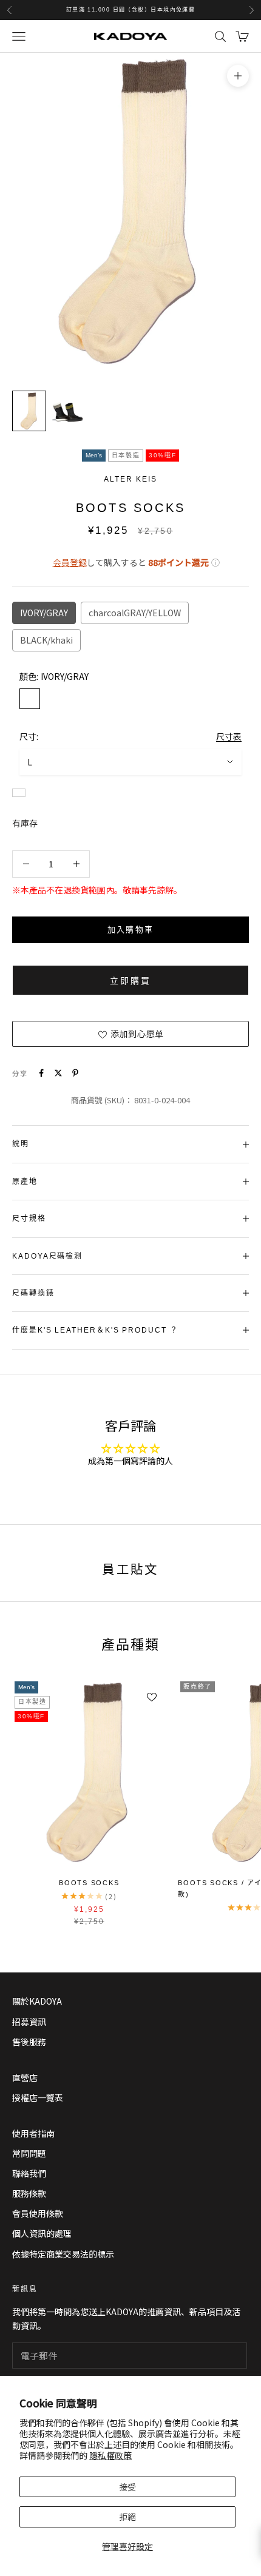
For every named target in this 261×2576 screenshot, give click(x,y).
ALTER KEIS (130, 479)
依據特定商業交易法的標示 (63, 2254)
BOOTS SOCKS (89, 1883)
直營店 (25, 2077)
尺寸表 (229, 736)
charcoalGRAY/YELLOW (135, 613)
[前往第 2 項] (68, 411)
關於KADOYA (37, 2001)
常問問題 (29, 2153)
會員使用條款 (38, 2213)
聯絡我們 (29, 2173)
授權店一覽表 (38, 2097)
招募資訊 (29, 2022)
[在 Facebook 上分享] (41, 1073)
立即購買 (130, 981)
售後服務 (29, 2042)
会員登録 (70, 562)
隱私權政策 (110, 2455)
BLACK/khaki (46, 640)
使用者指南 (33, 2133)
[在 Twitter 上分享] (58, 1073)
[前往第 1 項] (29, 411)
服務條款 (29, 2193)
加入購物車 (131, 930)
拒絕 (127, 2517)
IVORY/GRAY (44, 613)
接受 (127, 2487)
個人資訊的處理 (42, 2233)
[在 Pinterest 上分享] (75, 1073)
